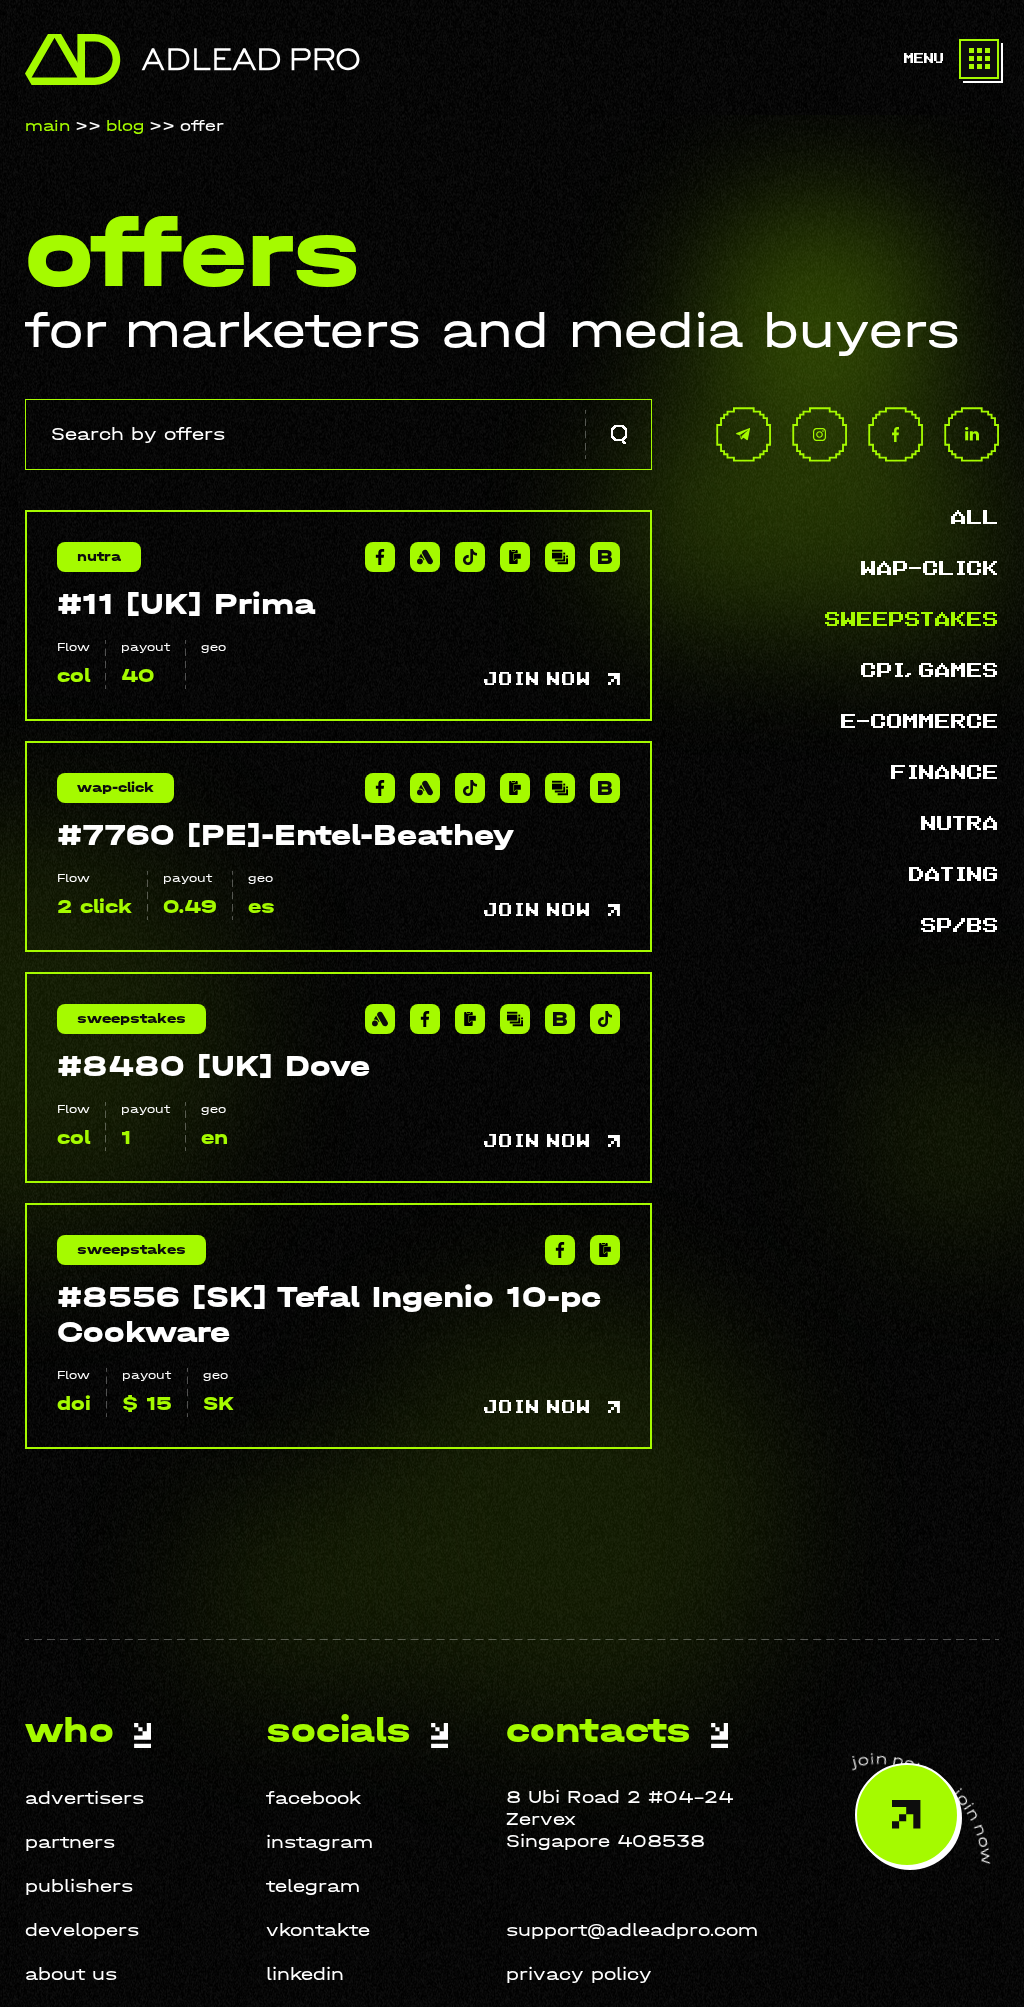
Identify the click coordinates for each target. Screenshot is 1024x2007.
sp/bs (960, 926)
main (47, 125)
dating (954, 875)
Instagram (319, 1842)
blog (125, 125)
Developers (82, 1930)
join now (541, 680)
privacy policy (579, 1974)
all (975, 518)
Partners (70, 1842)
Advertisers (84, 1798)
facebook (313, 1798)
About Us (71, 1974)
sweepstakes (912, 620)
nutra (960, 824)
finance (945, 773)
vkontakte (318, 1930)
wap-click (930, 569)
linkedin (305, 1974)
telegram (313, 1886)
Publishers (79, 1886)
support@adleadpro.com (632, 1930)
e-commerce (920, 722)
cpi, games (930, 671)
